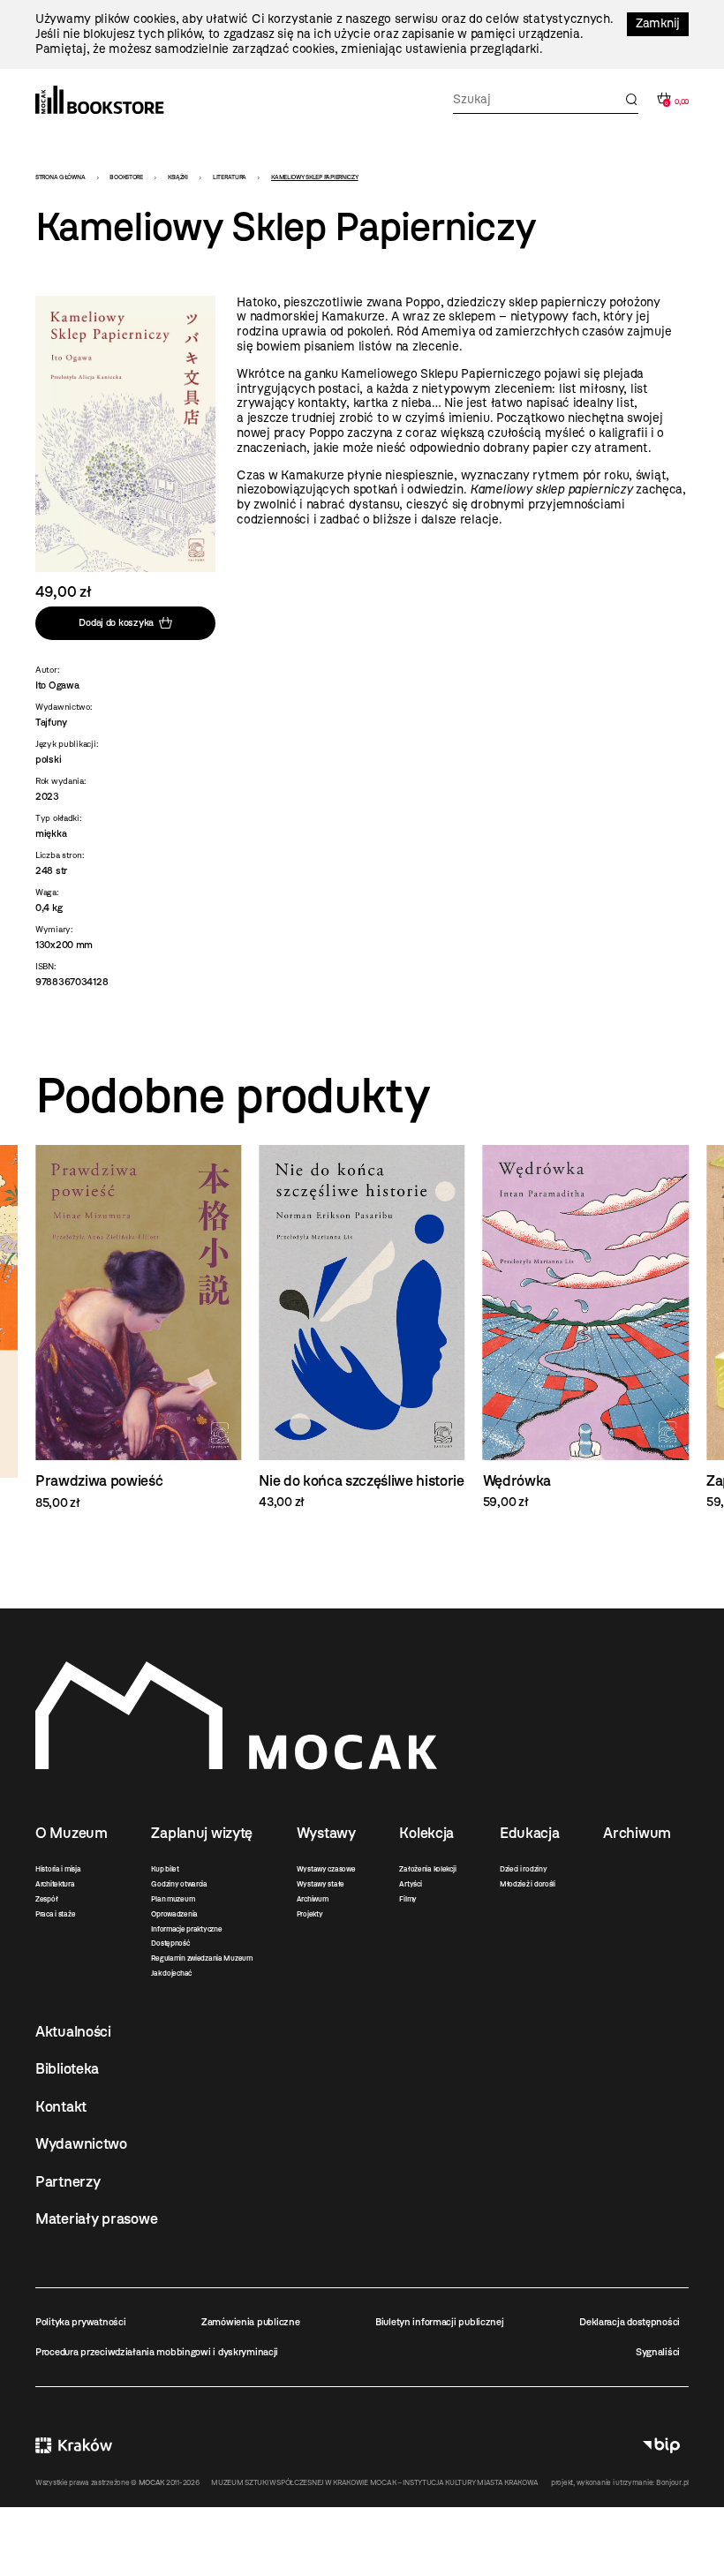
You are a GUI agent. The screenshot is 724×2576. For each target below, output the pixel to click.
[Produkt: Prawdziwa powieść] (138, 1328)
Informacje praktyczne (186, 1929)
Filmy (408, 1899)
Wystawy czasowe (326, 1869)
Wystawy (326, 1833)
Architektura (55, 1884)
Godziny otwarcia (179, 1884)
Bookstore (126, 177)
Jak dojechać (171, 1973)
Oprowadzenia (174, 1914)
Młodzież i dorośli (528, 1884)
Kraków (74, 2445)
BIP (661, 2445)
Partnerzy (68, 2181)
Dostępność (170, 1943)
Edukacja (530, 1833)
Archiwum (313, 1899)
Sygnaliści (658, 2352)
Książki (178, 177)
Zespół (46, 1899)
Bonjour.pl (672, 2482)
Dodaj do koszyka (116, 622)
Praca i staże (55, 1914)
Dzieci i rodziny (524, 1869)
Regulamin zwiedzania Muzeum (201, 1958)
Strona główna (60, 177)
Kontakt (61, 2106)
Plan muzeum (173, 1899)
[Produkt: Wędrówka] (586, 1328)
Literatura (230, 177)
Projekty (310, 1914)
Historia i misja (58, 1869)
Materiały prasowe (96, 2218)
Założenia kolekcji (427, 1869)
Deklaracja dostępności (630, 2322)
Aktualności (73, 2031)
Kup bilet (165, 1869)
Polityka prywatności (80, 2322)
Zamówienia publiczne (250, 2322)
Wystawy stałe (321, 1884)
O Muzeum (72, 1833)
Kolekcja (426, 1833)
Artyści (410, 1884)
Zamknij (658, 23)
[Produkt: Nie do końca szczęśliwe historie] (362, 1328)
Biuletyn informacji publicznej (440, 2322)
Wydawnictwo (81, 2143)
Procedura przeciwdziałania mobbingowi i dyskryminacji (157, 2352)
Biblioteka (67, 2068)
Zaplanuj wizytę (202, 1833)
